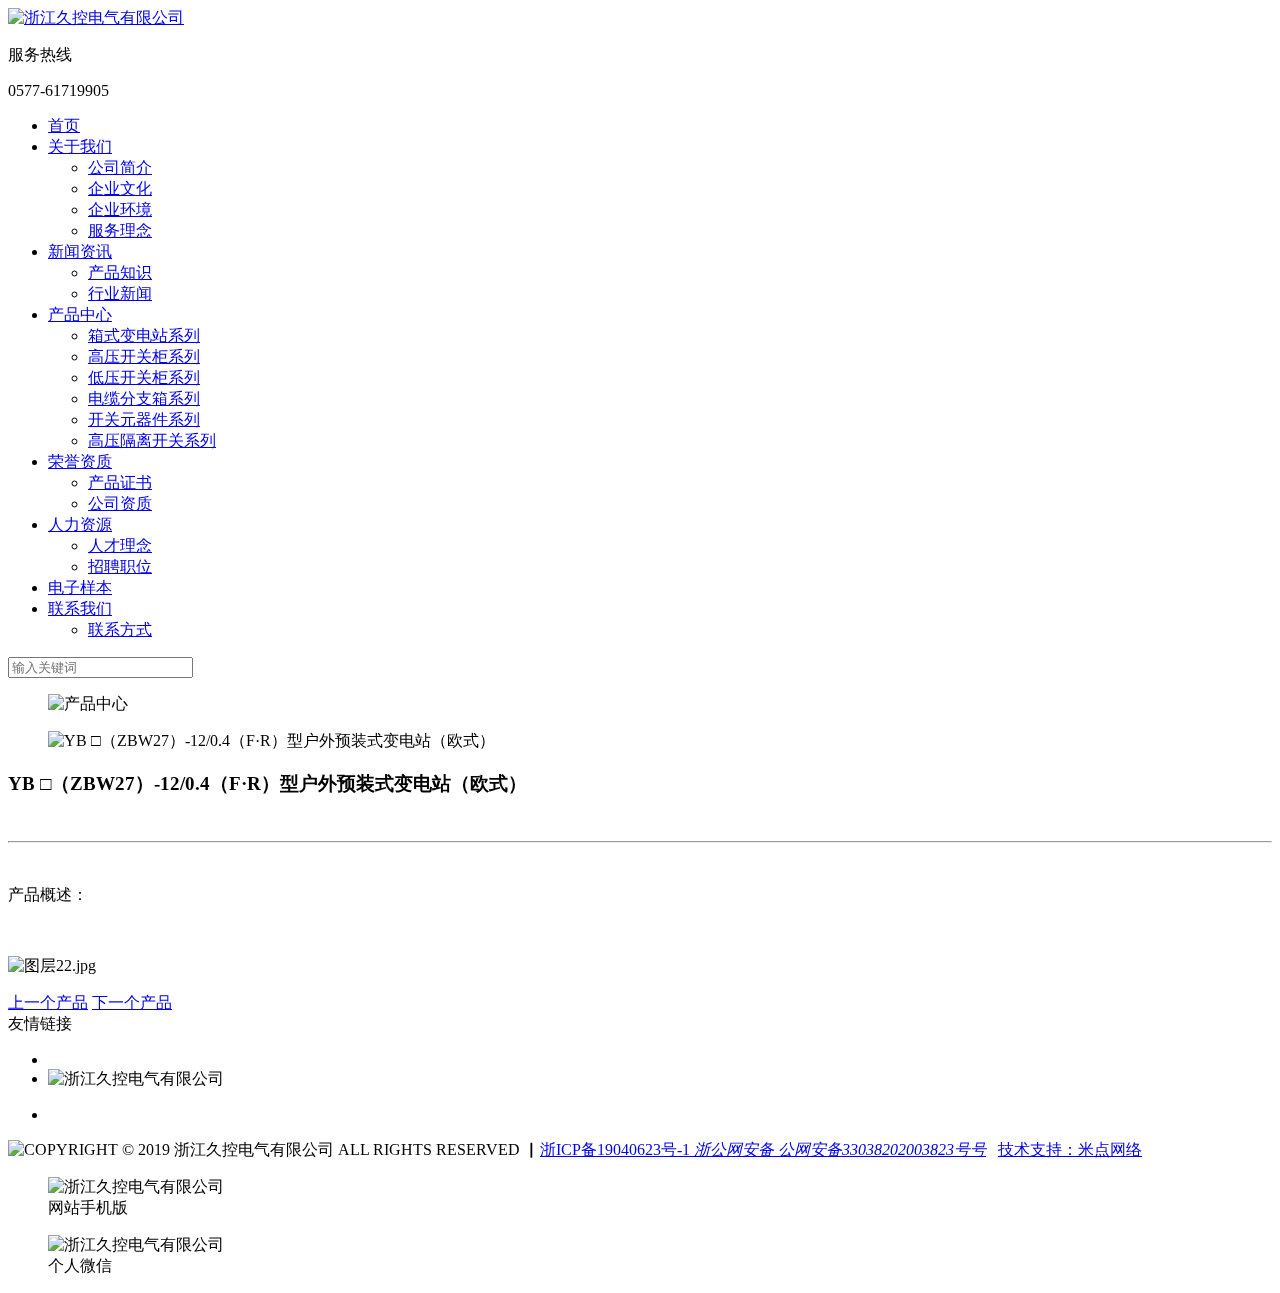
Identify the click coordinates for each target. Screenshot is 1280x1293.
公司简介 (120, 167)
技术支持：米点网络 (1070, 1149)
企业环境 (120, 209)
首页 (64, 125)
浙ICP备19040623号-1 (615, 1149)
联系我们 (80, 608)
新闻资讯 (80, 251)
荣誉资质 (80, 461)
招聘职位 (120, 566)
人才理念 (120, 545)
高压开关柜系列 (144, 356)
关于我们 (80, 146)
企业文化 (120, 188)
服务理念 (120, 230)
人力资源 (80, 524)
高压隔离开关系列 (152, 440)
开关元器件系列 (144, 419)
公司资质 (120, 503)
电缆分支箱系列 (144, 398)
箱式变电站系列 (144, 335)
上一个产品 (48, 1002)
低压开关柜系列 (144, 377)
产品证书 (120, 482)
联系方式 (120, 629)
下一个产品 (132, 1002)
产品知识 (120, 272)
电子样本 (80, 587)
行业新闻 (120, 293)
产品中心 (80, 314)
